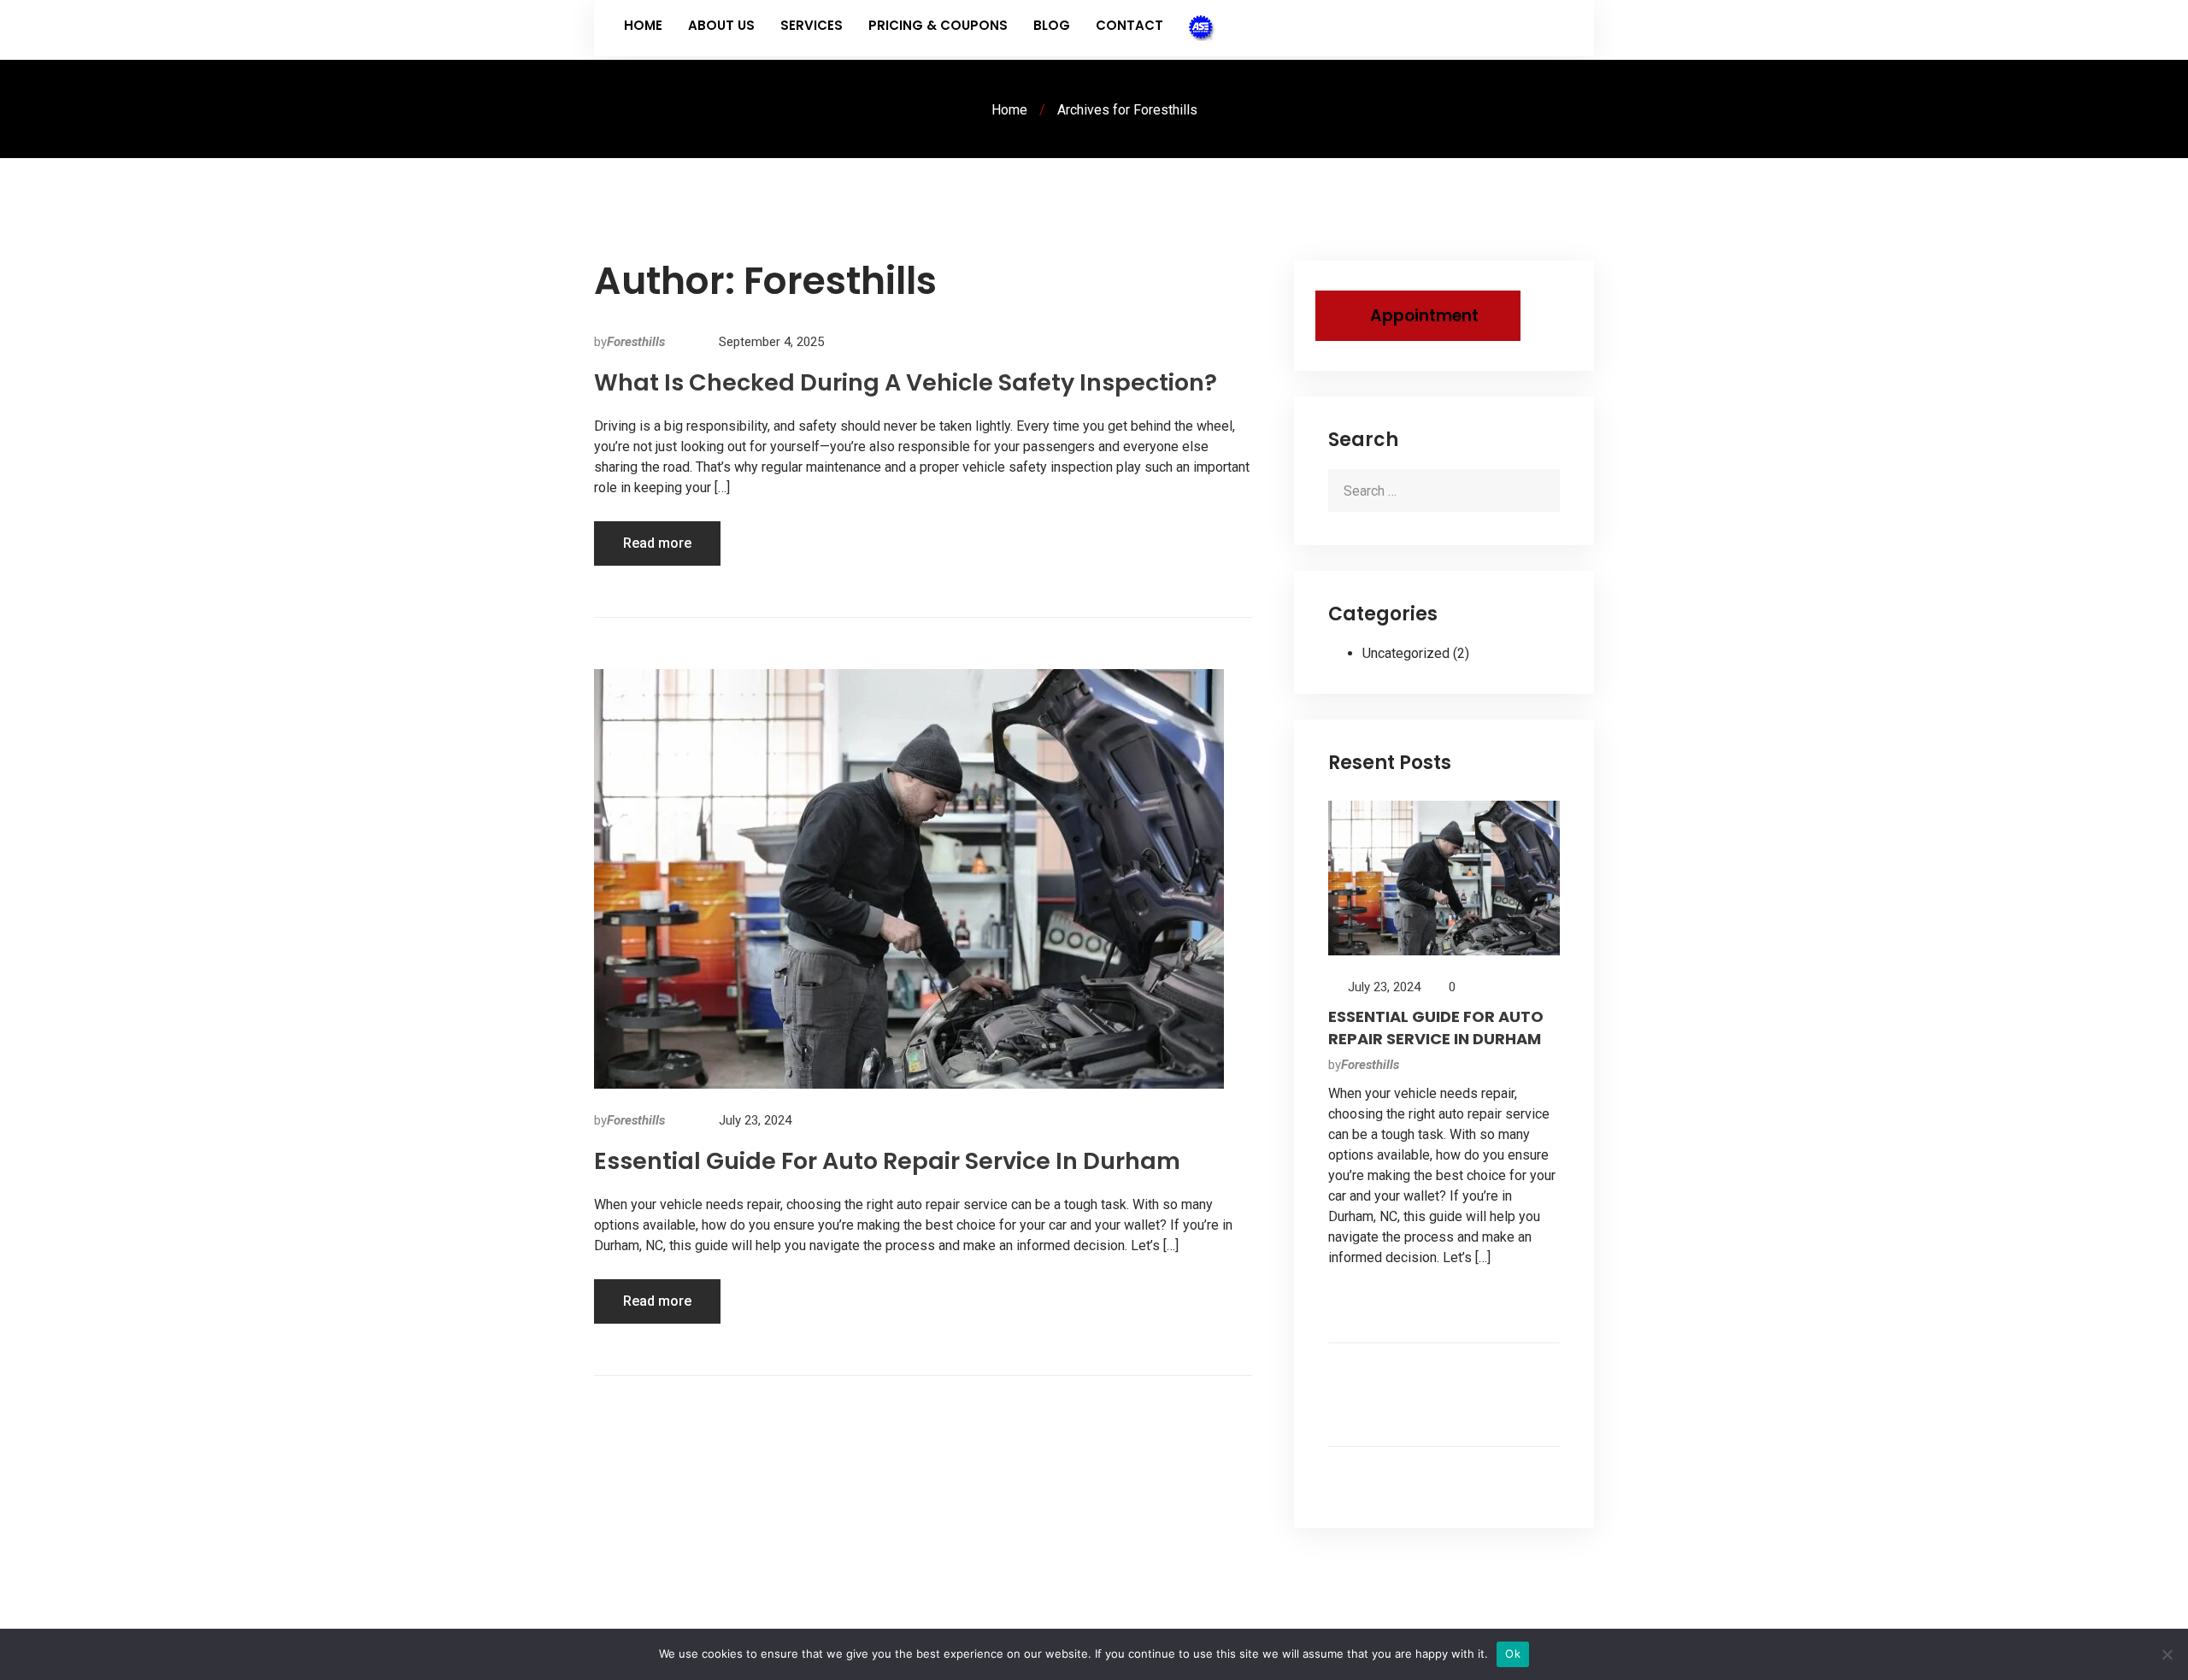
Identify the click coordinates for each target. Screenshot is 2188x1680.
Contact (1129, 25)
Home (643, 25)
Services (812, 25)
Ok (1513, 1654)
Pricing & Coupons (938, 25)
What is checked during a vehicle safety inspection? (906, 382)
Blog (1052, 25)
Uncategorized (1406, 653)
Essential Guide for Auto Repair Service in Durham (887, 1161)
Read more (657, 543)
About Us (721, 25)
